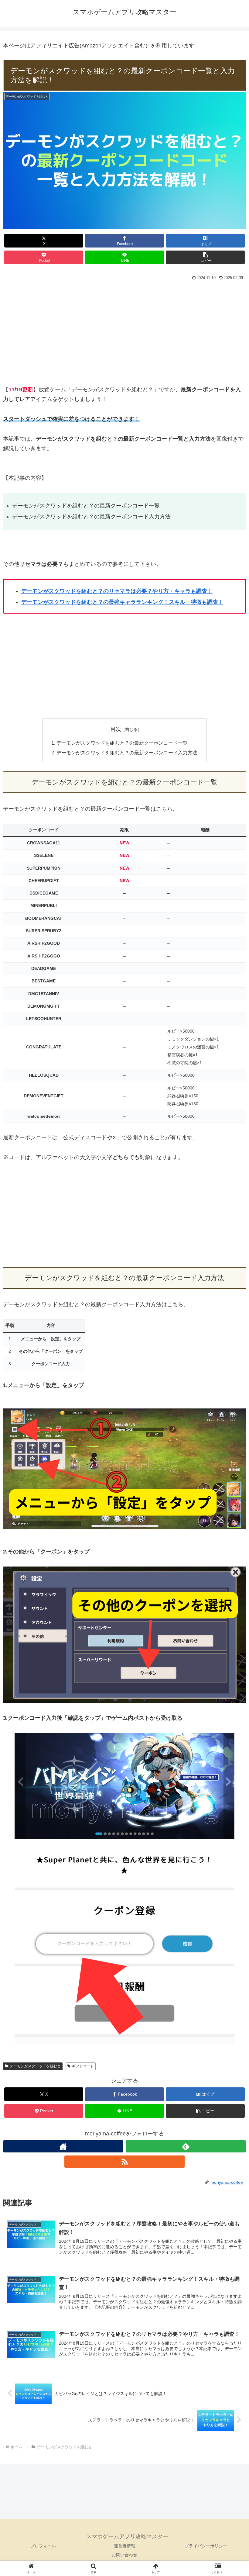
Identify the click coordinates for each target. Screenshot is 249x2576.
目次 (116, 729)
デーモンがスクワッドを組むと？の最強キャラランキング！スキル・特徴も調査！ (122, 602)
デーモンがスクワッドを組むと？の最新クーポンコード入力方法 (127, 753)
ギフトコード (83, 2066)
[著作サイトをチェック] (63, 2146)
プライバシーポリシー (206, 2546)
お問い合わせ (124, 2555)
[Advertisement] (124, 332)
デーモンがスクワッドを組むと (35, 2066)
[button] (205, 257)
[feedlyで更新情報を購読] (186, 2146)
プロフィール (43, 2546)
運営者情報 (124, 2546)
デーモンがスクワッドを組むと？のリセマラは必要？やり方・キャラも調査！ (117, 591)
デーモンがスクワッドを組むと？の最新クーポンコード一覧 (122, 743)
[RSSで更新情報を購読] (124, 2162)
